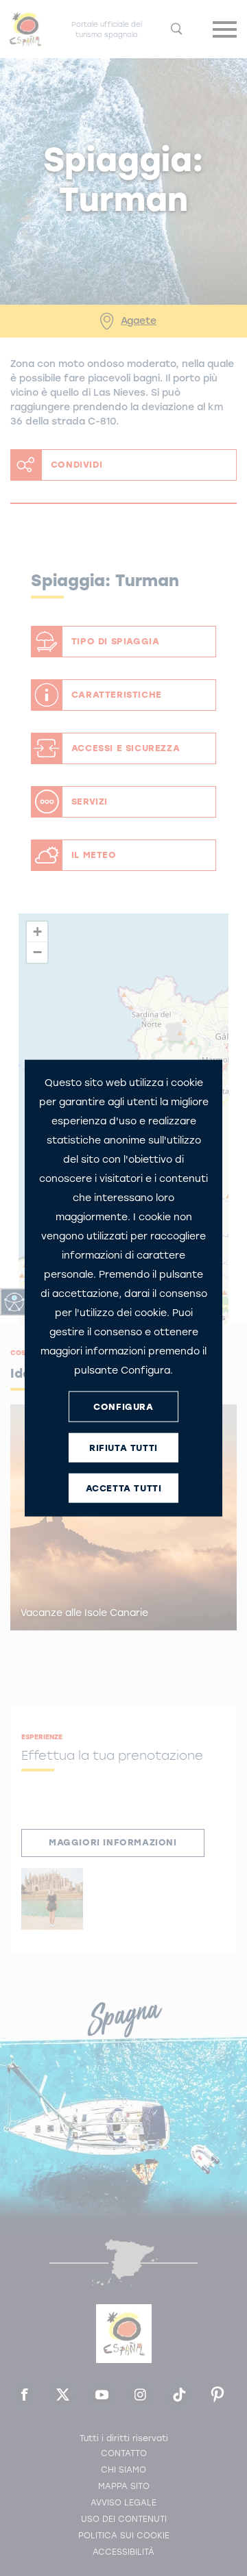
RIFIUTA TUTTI (123, 1447)
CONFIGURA (123, 1406)
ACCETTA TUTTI (124, 1488)
